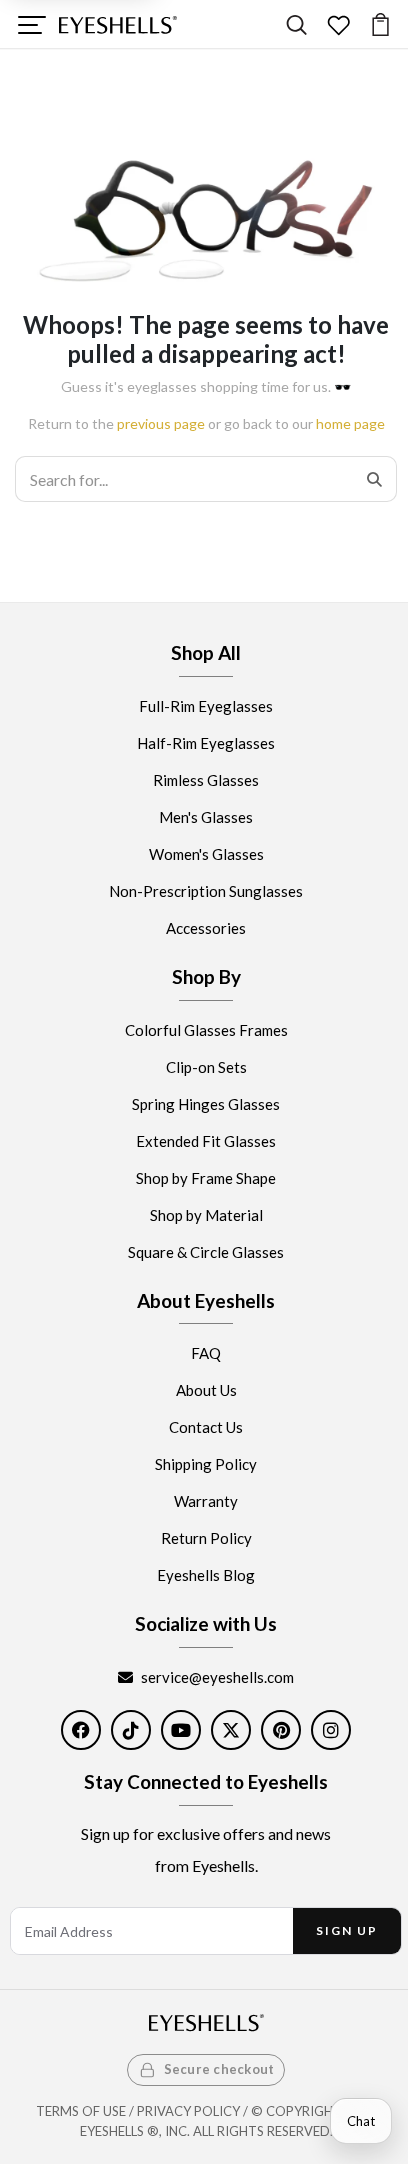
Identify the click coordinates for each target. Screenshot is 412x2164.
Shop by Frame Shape (206, 1178)
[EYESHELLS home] (118, 25)
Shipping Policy (206, 1465)
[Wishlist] (338, 24)
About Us (206, 1391)
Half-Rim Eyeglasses (206, 743)
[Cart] (380, 24)
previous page (161, 423)
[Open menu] (31, 24)
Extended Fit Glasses (206, 1141)
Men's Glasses (206, 817)
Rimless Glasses (206, 780)
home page (350, 423)
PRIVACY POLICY (188, 2111)
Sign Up (346, 1930)
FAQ (206, 1354)
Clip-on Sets (206, 1067)
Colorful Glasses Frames (206, 1030)
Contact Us (206, 1428)
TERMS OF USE (81, 2111)
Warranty (206, 1502)
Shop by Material (206, 1215)
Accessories (206, 928)
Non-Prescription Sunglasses (206, 891)
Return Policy (206, 1539)
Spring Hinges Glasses (206, 1104)
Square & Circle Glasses (206, 1252)
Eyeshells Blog (206, 1576)
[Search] (296, 24)
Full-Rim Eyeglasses (206, 706)
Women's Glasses (206, 854)
